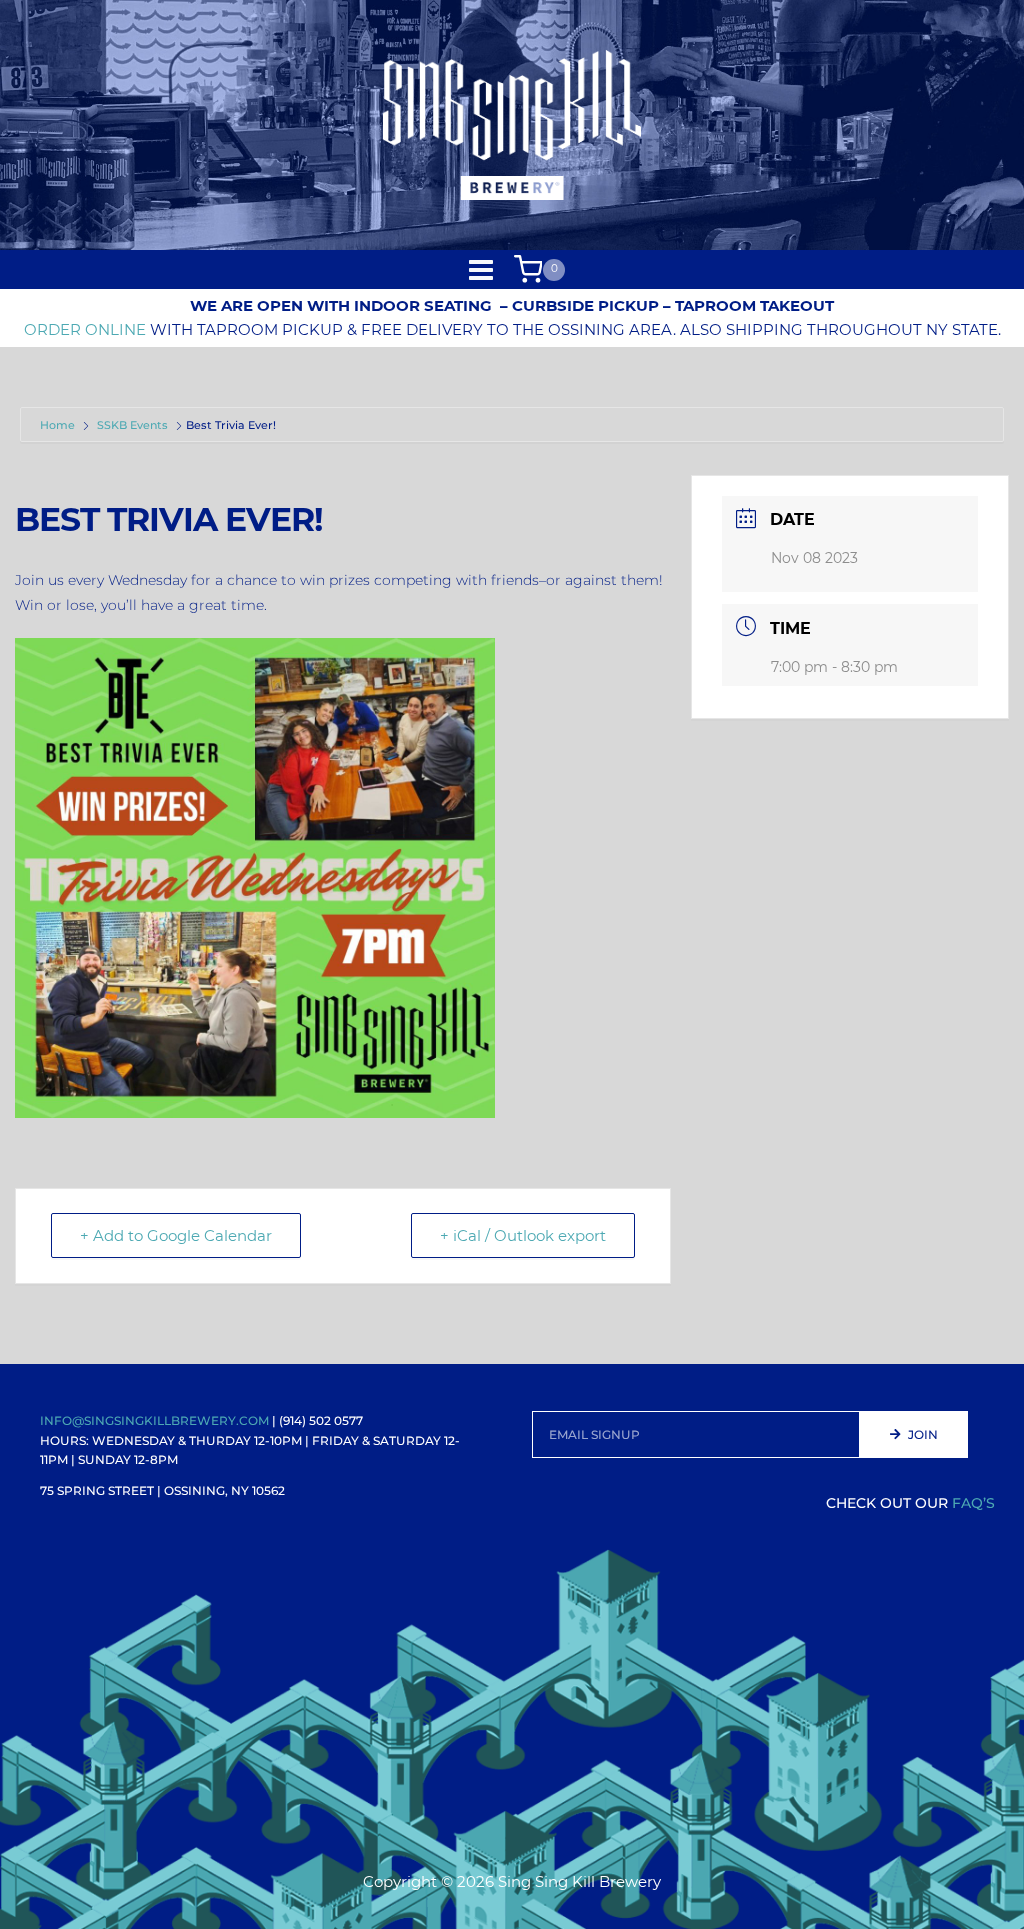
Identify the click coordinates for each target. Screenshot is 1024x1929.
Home (59, 425)
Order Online (85, 329)
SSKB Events (132, 425)
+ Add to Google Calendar (176, 1235)
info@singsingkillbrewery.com (154, 1420)
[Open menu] (481, 269)
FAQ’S (973, 1503)
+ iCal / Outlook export (523, 1235)
